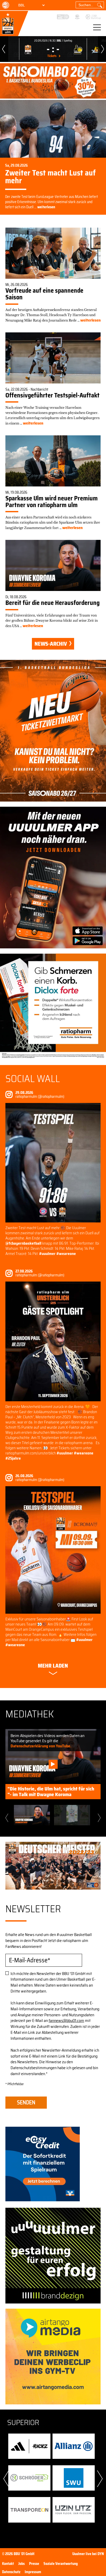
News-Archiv (51, 644)
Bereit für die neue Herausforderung (52, 603)
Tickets (52, 56)
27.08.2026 (24, 1271)
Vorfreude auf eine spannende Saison (44, 294)
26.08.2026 (24, 1476)
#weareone (66, 1254)
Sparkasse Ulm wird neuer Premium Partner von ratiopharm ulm (52, 502)
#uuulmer (47, 1254)
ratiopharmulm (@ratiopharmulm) (40, 1097)
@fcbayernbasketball (24, 1243)
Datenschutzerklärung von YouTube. (41, 1746)
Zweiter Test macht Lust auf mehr (50, 177)
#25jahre (13, 1458)
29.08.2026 (24, 1093)
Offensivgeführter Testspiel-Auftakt (52, 395)
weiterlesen (46, 207)
